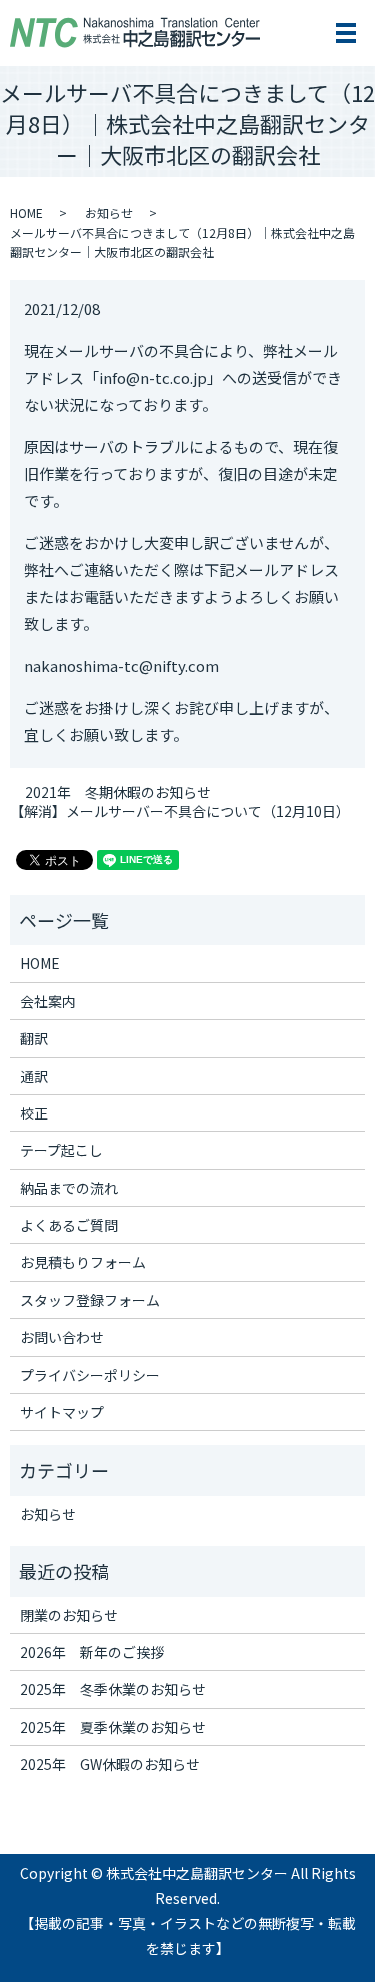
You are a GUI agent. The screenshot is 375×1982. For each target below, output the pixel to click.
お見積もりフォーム (83, 1262)
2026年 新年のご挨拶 (92, 1652)
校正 (34, 1113)
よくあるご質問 (69, 1225)
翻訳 (34, 1038)
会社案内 (48, 1001)
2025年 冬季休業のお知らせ (113, 1689)
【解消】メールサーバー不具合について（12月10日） (180, 811)
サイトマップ (62, 1412)
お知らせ (109, 212)
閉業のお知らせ (69, 1615)
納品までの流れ (69, 1188)
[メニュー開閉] (346, 33)
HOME (26, 212)
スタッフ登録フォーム (90, 1300)
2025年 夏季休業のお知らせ (113, 1727)
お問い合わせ (62, 1337)
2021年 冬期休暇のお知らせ (118, 792)
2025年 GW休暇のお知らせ (110, 1764)
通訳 (34, 1076)
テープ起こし (61, 1150)
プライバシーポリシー (90, 1375)
